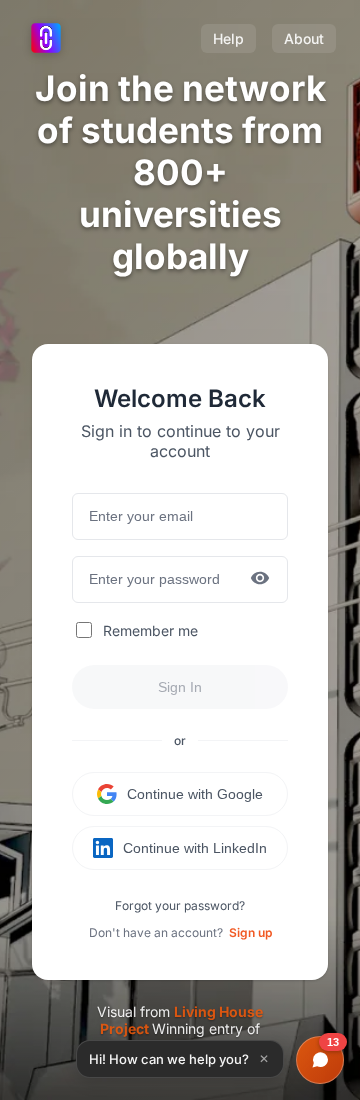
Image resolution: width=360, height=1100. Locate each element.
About (304, 38)
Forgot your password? (180, 905)
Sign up (250, 932)
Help (228, 38)
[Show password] (260, 579)
